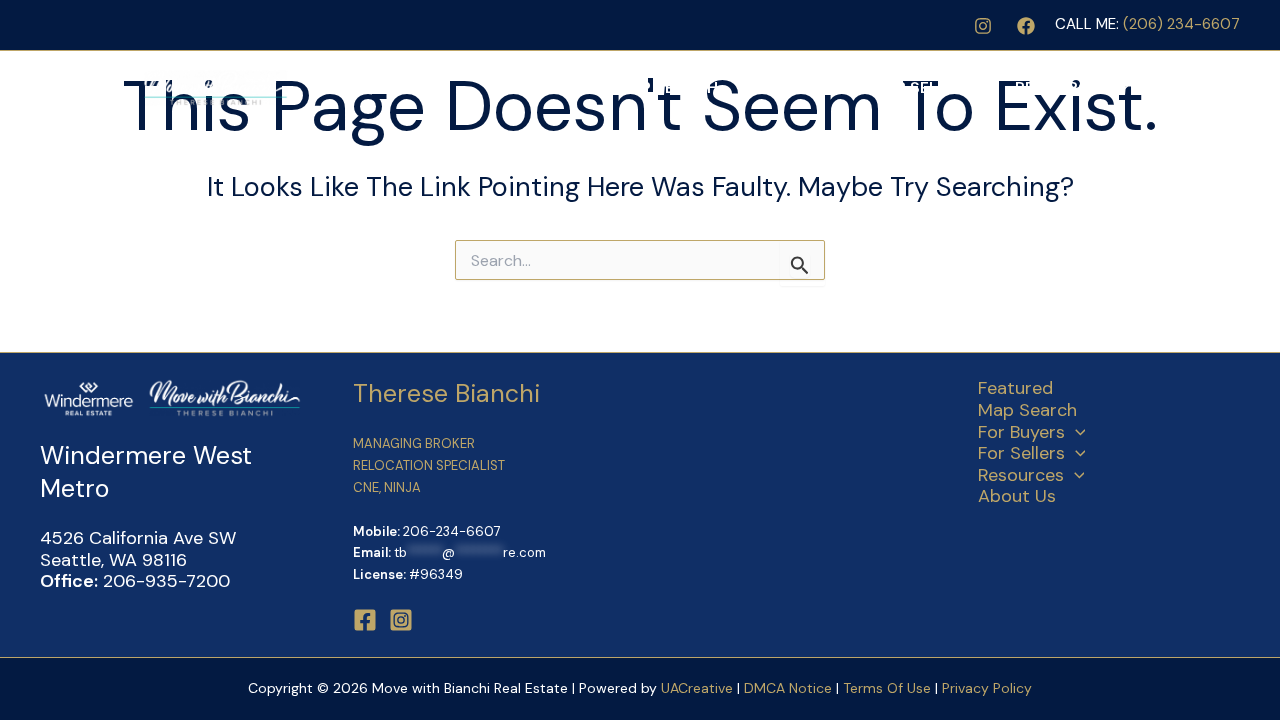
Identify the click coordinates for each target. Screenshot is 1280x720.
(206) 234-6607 (1181, 24)
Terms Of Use (889, 688)
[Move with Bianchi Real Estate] (165, 87)
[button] (844, 88)
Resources (1062, 87)
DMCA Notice (788, 688)
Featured (556, 87)
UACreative (697, 688)
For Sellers (925, 87)
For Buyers (786, 87)
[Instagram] (983, 26)
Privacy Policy (987, 688)
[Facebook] (1026, 26)
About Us (1189, 87)
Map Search (667, 87)
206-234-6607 (452, 531)
